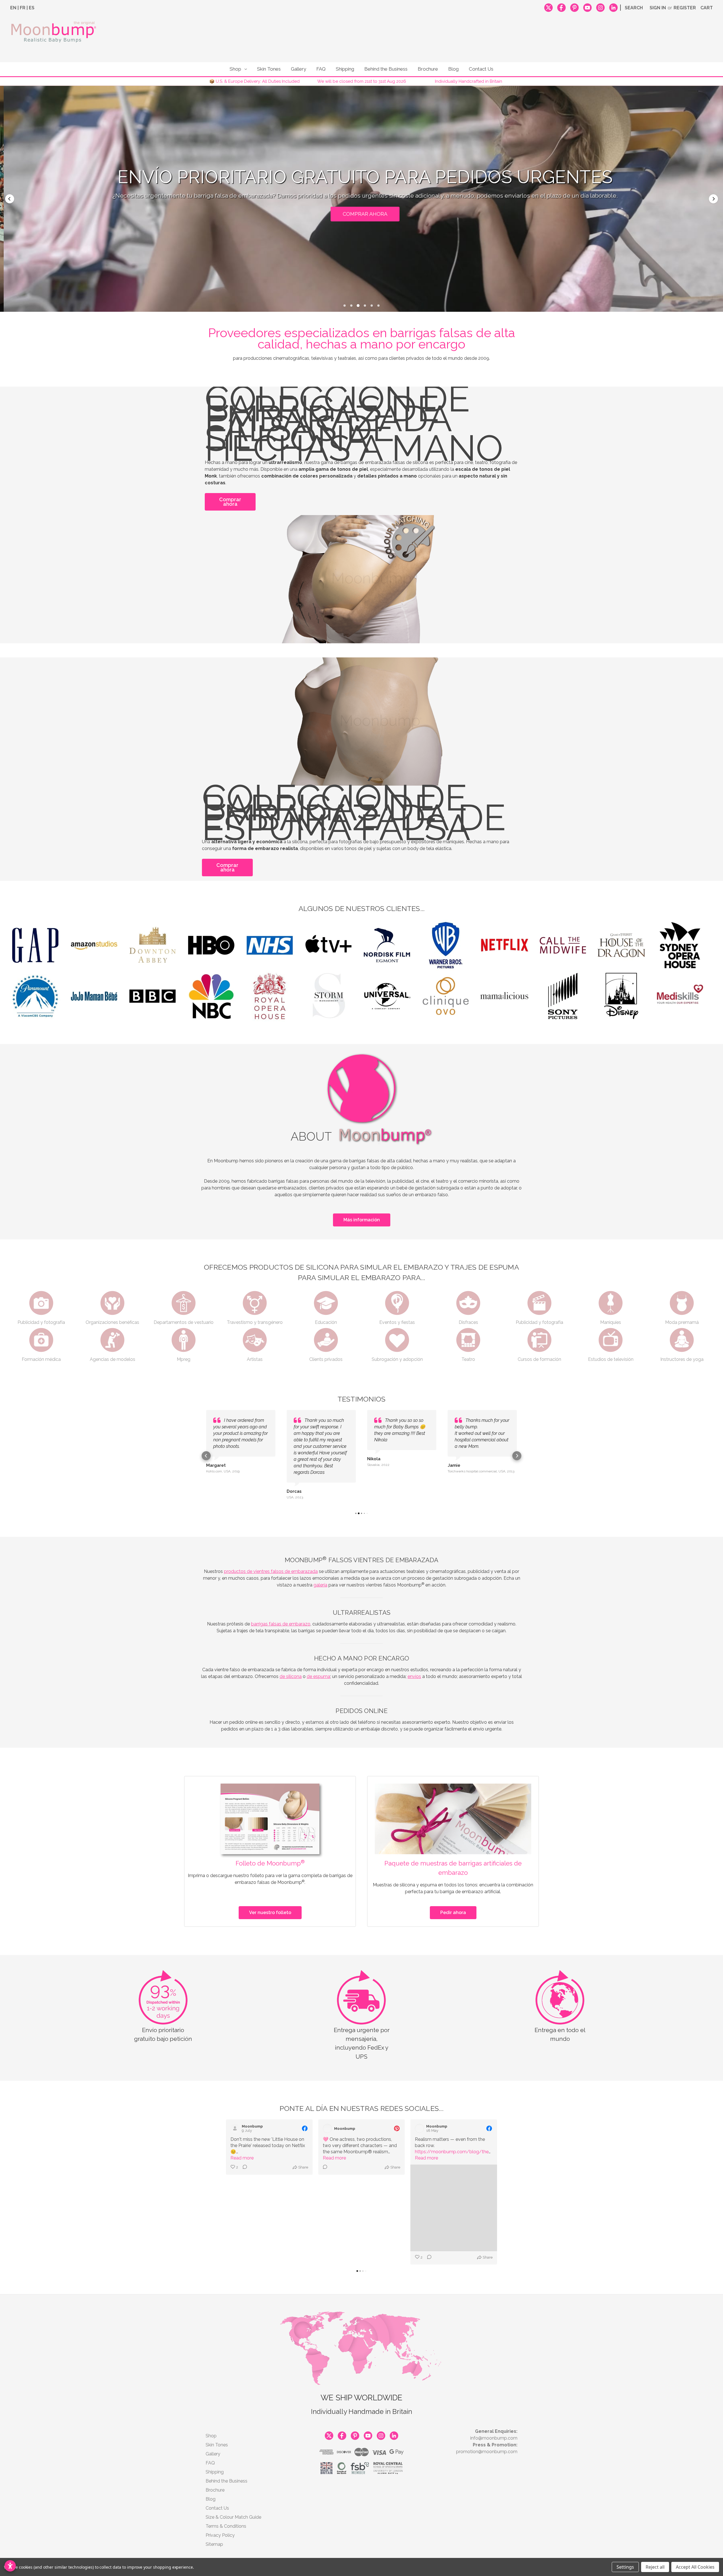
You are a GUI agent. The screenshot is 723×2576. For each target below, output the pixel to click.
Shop (235, 69)
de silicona (291, 1663)
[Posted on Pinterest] (397, 2115)
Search (634, 8)
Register (685, 8)
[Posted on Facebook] (305, 2115)
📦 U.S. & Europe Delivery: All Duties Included (254, 81)
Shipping (345, 69)
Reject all (655, 2567)
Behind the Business (386, 69)
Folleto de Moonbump (270, 1850)
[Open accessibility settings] (10, 2566)
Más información (362, 1220)
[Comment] (243, 2154)
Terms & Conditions (226, 2423)
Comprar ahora (230, 502)
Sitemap (214, 2441)
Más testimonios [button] (361, 208)
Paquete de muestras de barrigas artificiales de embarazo (453, 1855)
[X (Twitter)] (548, 7)
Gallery (299, 69)
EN (13, 8)
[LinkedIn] (613, 7)
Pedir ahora (453, 1900)
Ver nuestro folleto (270, 1900)
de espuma (318, 1663)
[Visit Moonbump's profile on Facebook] (236, 2115)
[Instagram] (600, 7)
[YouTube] (587, 7)
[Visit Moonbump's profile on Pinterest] (328, 2115)
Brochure (428, 69)
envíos (414, 1663)
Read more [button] (242, 2145)
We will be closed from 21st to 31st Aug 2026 (362, 81)
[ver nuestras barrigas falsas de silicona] (357, 579)
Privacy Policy (220, 2432)
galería (320, 1572)
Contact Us (481, 69)
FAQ (321, 69)
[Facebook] (561, 7)
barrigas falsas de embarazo (281, 1611)
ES (32, 8)
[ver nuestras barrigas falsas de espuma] (366, 722)
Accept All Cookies (695, 2567)
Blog (453, 69)
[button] (10, 199)
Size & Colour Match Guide (233, 2414)
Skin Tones (269, 69)
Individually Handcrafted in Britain (469, 81)
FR (23, 8)
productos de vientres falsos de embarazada (271, 1558)
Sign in (658, 8)
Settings (625, 2567)
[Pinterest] (574, 7)
